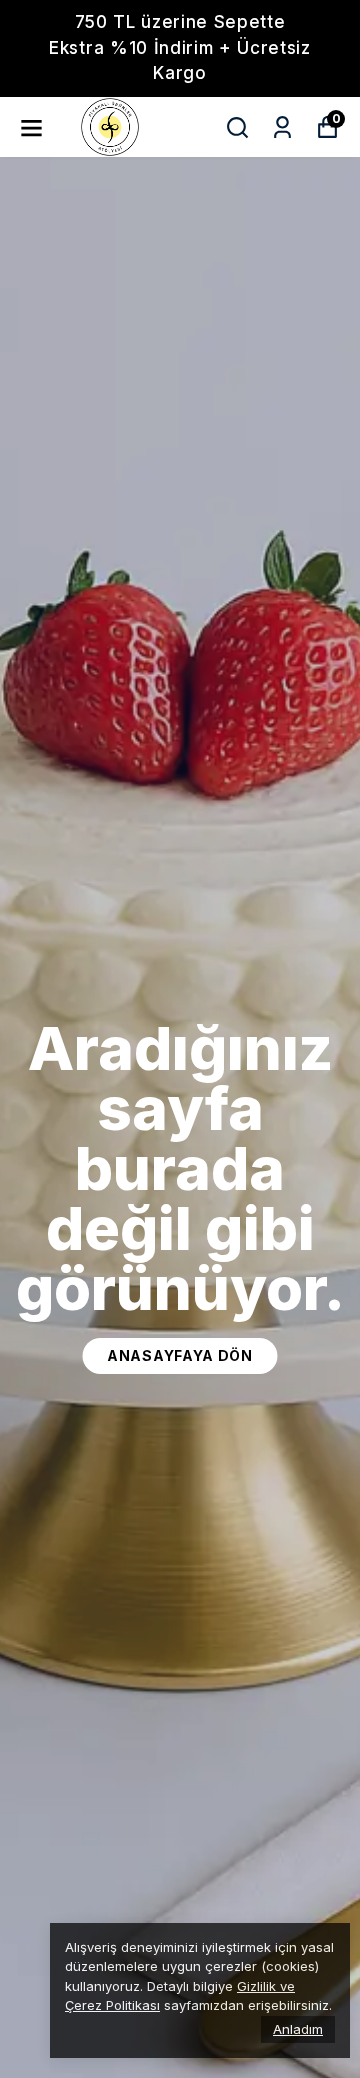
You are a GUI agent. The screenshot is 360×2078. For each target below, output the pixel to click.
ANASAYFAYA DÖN (180, 1355)
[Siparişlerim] (282, 127)
